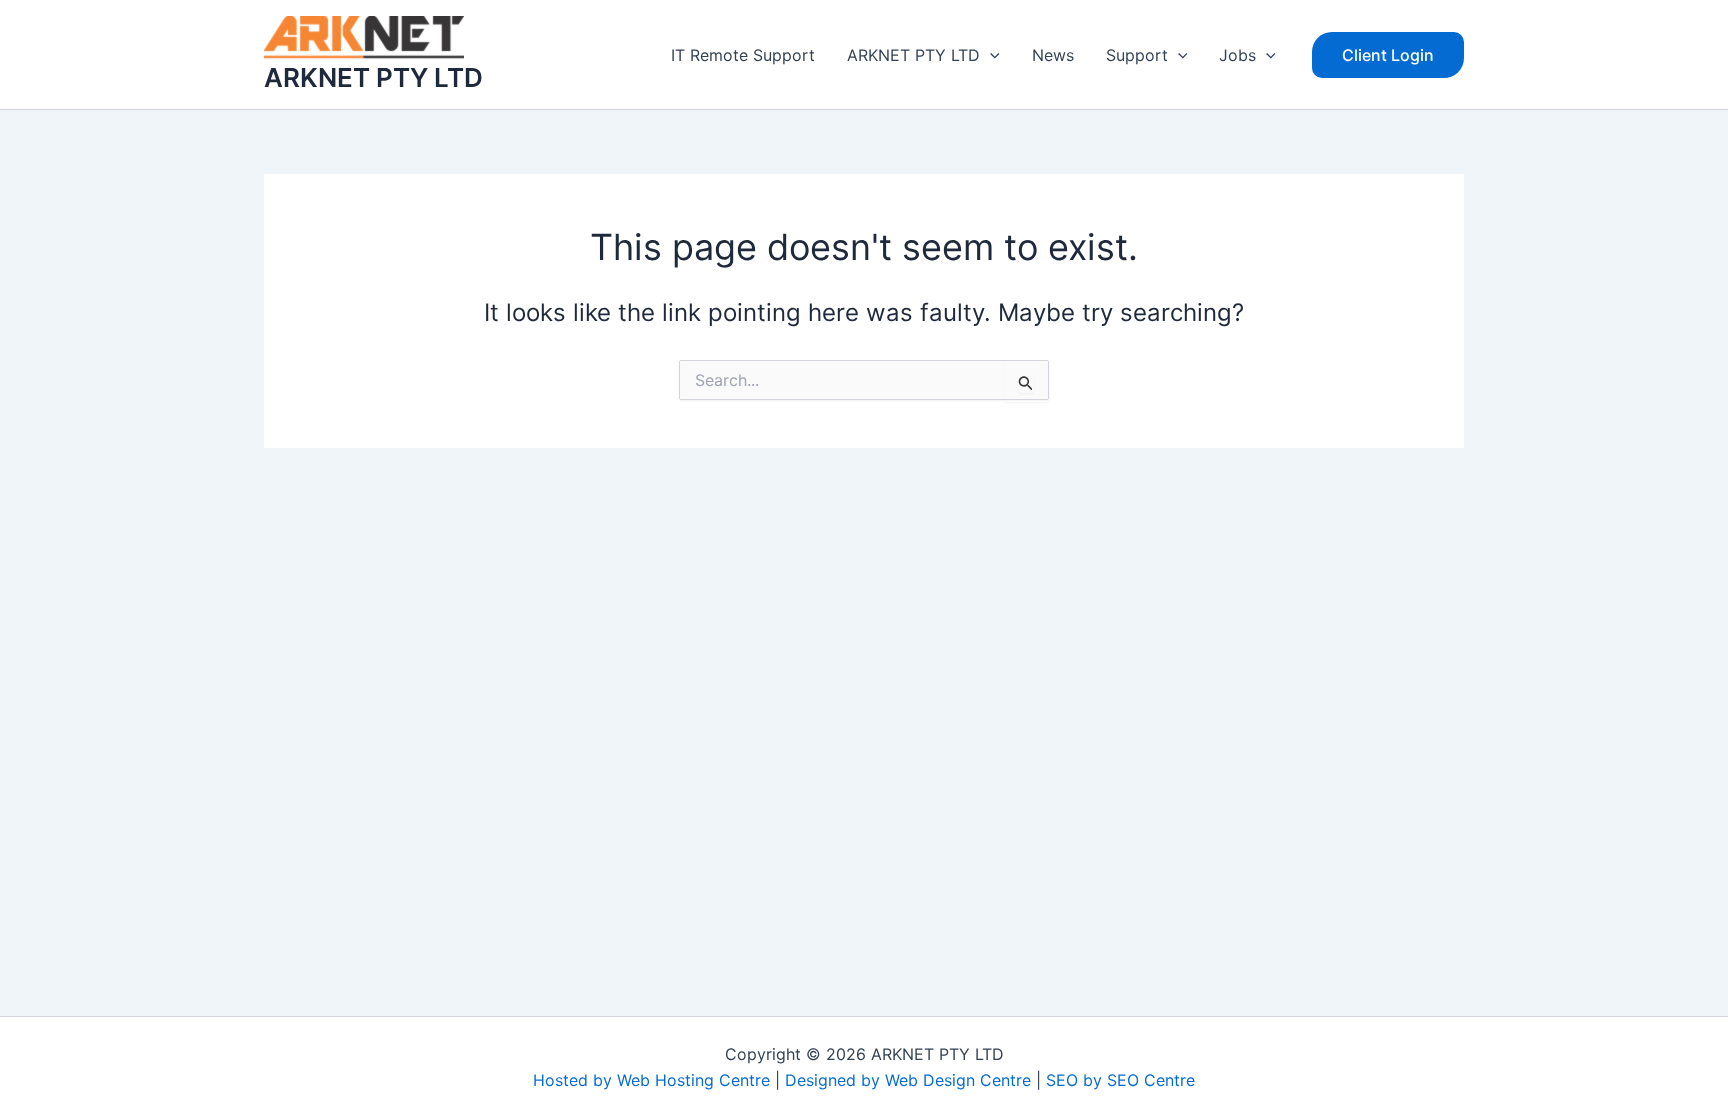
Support (1137, 55)
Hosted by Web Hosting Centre (651, 1080)
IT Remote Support (743, 55)
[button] (990, 55)
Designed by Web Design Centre (908, 1080)
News (1053, 55)
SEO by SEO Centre (1120, 1080)
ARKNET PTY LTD (373, 77)
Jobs (1237, 55)
